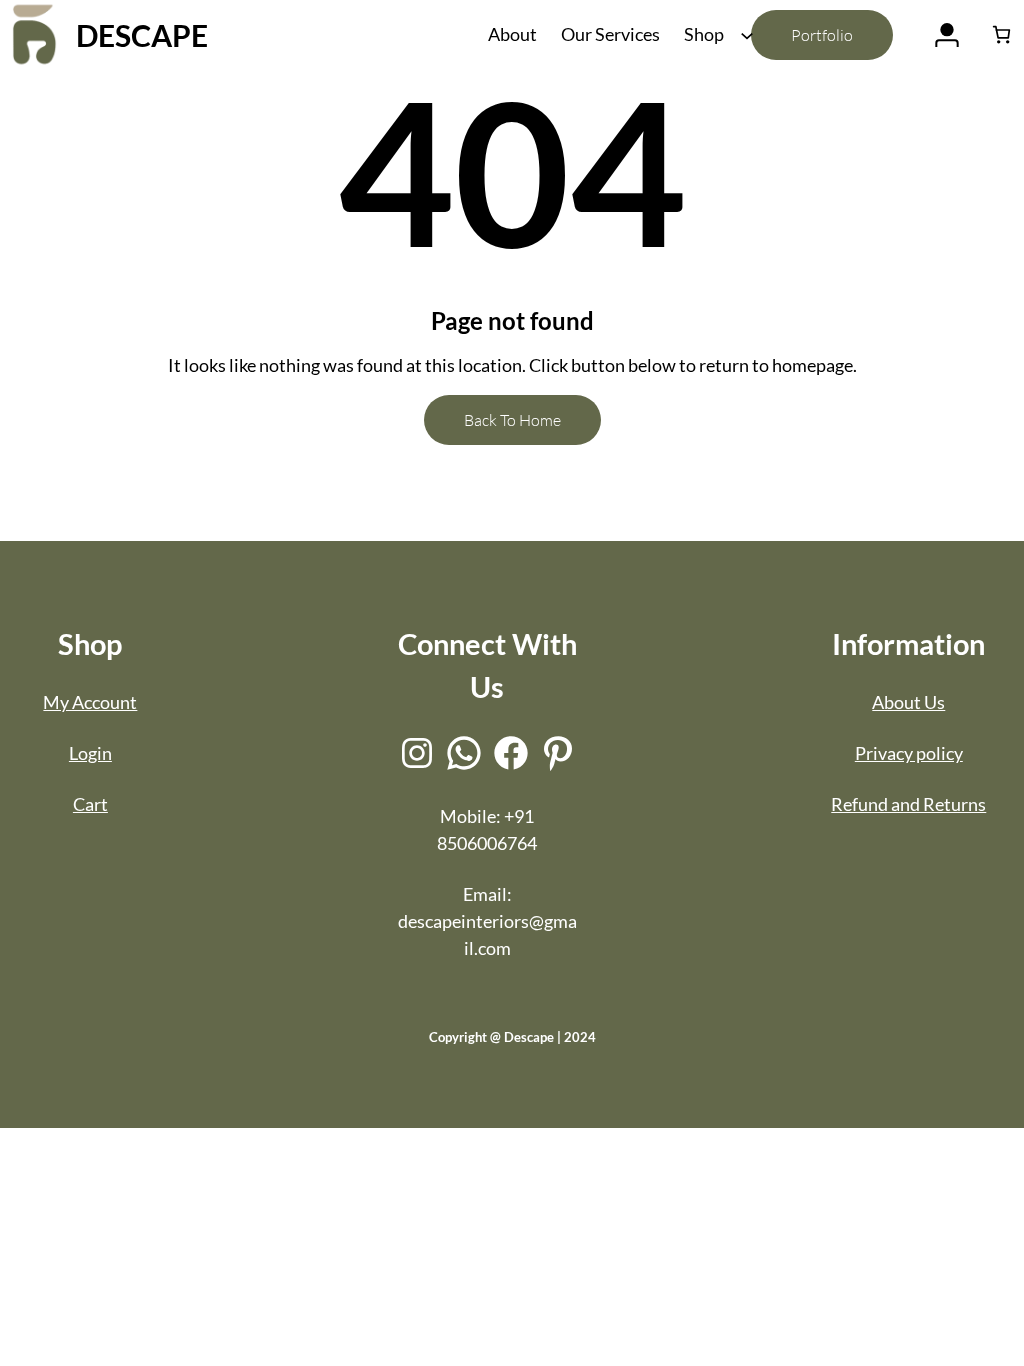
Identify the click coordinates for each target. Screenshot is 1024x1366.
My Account (90, 702)
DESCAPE (142, 35)
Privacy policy (909, 753)
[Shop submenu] (745, 34)
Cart (90, 804)
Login (90, 753)
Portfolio (822, 35)
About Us (908, 702)
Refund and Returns (908, 804)
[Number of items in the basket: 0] (1001, 34)
